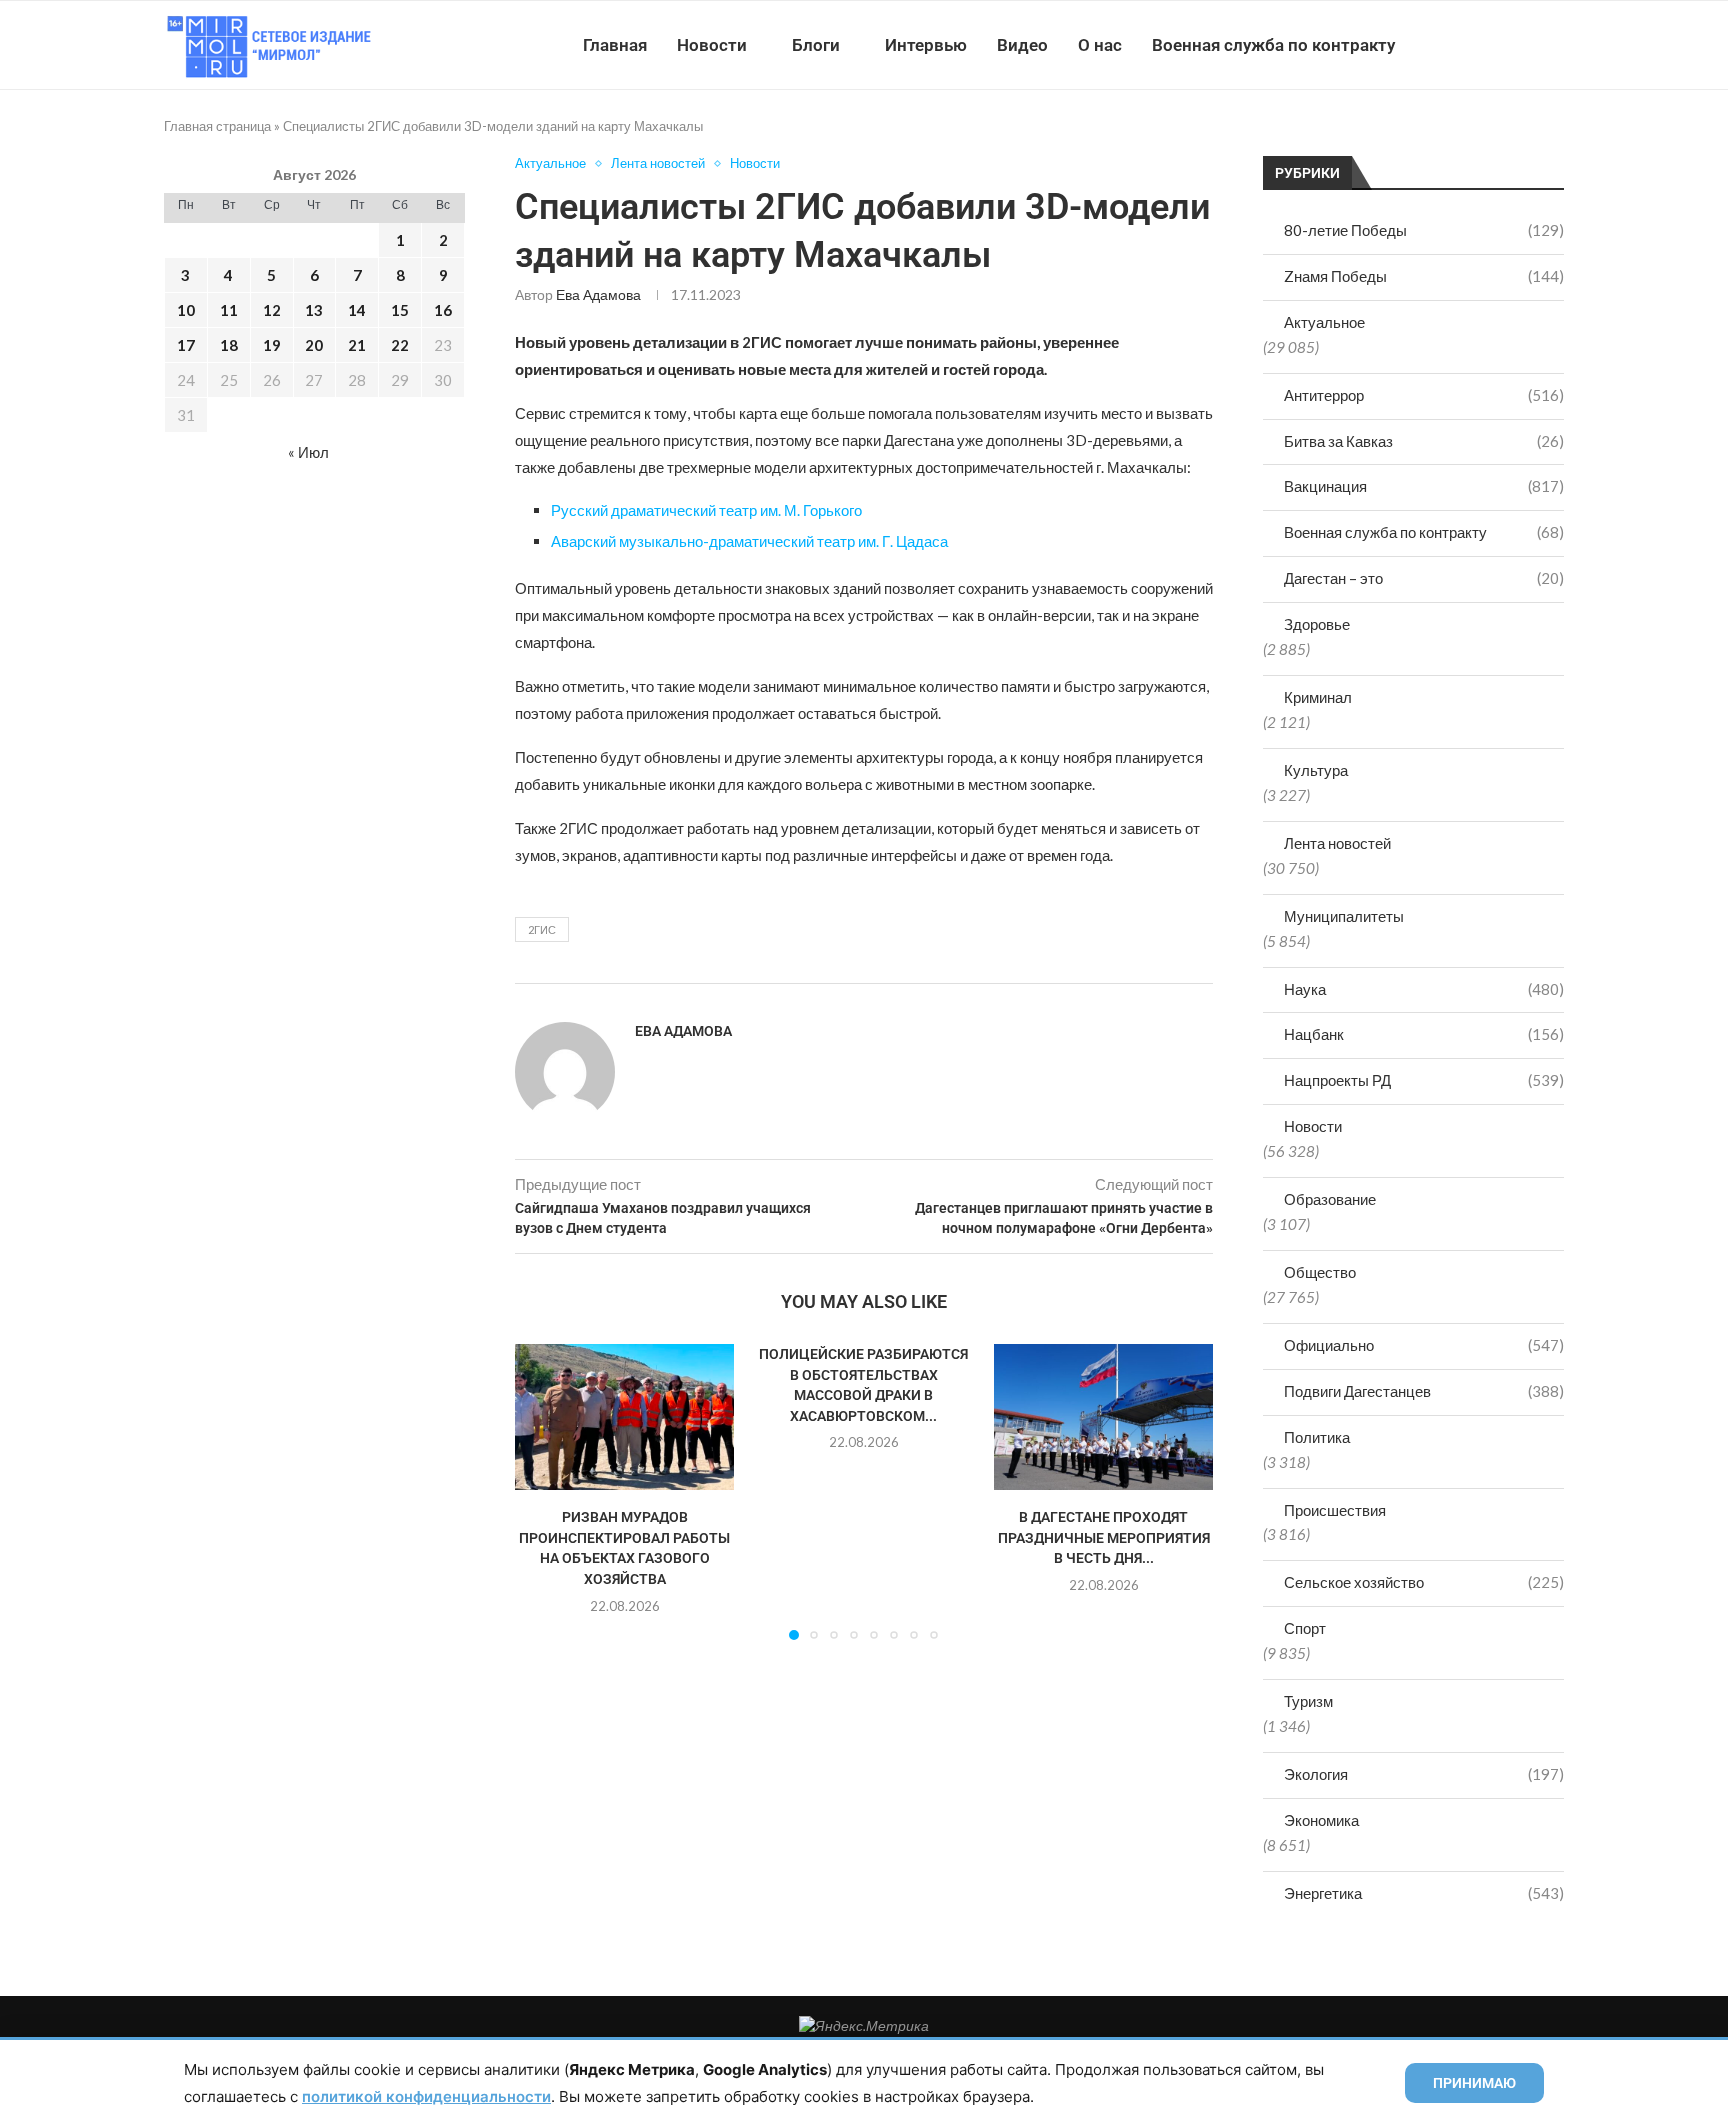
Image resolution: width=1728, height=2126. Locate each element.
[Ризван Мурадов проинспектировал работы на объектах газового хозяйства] (624, 1417)
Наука (1424, 989)
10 (186, 310)
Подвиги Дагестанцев (1424, 1391)
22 (400, 345)
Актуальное (1324, 322)
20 (314, 345)
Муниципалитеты (1344, 916)
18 (229, 345)
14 (357, 310)
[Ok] (1523, 45)
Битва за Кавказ (1424, 441)
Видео (1022, 45)
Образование (1330, 1199)
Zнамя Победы (1424, 276)
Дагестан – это (1424, 578)
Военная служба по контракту (1273, 45)
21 (357, 345)
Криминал (1318, 697)
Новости (712, 45)
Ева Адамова (598, 294)
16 (443, 310)
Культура (1316, 770)
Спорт (1305, 1628)
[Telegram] (1502, 45)
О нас (1100, 45)
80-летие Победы (1424, 230)
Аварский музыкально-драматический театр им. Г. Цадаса (749, 541)
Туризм (1308, 1701)
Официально (1424, 1345)
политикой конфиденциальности (426, 2096)
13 (314, 310)
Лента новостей (1337, 843)
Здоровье (1317, 624)
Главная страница (217, 126)
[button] (542, 1491)
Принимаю (1474, 2083)
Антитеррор (1424, 395)
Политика (1317, 1437)
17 (186, 345)
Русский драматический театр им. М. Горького (706, 510)
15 (400, 310)
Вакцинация (1424, 486)
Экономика (1321, 1820)
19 (272, 345)
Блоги (816, 45)
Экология (1424, 1774)
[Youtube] (1460, 45)
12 (272, 310)
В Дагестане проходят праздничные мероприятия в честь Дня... (1103, 1538)
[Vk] (1481, 45)
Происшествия (1335, 1510)
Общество (1320, 1272)
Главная (615, 45)
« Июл (308, 452)
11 (229, 310)
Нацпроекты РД (1424, 1080)
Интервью (926, 45)
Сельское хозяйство (1424, 1582)
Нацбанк (1424, 1034)
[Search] (1554, 45)
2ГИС (542, 929)
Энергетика (1424, 1893)
